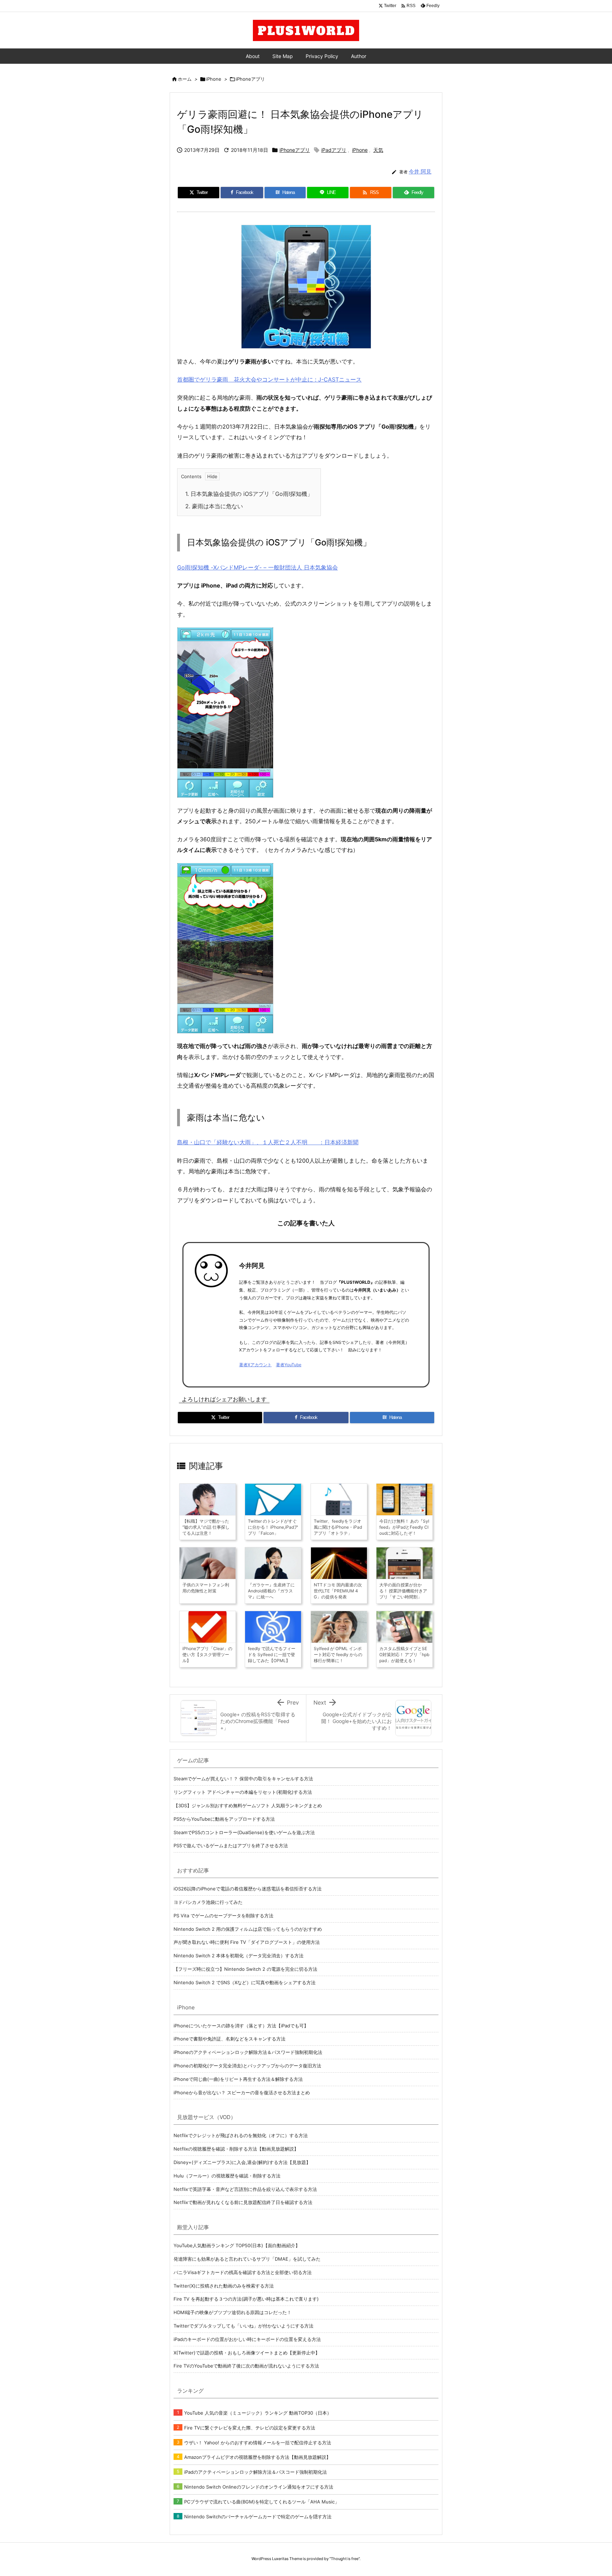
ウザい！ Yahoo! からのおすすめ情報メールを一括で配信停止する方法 (258, 2443)
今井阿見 (252, 1266)
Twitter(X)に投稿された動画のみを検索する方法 (224, 2286)
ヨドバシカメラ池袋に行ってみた (208, 1902)
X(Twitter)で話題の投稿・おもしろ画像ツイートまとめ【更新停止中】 (247, 2353)
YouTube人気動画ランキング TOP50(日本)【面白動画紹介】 (237, 2245)
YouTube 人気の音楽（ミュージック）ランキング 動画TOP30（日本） (258, 2413)
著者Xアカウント (255, 1365)
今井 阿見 (420, 171)
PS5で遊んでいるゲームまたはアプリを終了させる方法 (231, 1845)
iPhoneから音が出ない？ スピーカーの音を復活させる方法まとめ (242, 2093)
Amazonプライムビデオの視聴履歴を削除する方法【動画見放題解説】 (257, 2457)
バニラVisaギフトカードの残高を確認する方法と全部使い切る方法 (243, 2272)
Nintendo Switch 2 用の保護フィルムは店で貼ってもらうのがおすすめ (248, 1929)
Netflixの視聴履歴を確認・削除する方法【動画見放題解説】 (236, 2149)
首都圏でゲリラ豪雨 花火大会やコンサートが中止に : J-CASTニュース (269, 379)
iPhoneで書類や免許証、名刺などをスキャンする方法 (229, 2039)
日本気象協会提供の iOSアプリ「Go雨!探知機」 (249, 494)
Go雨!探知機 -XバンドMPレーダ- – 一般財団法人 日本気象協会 (257, 567)
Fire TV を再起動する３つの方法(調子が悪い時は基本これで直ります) (246, 2299)
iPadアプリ (334, 150)
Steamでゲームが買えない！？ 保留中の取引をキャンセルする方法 (243, 1779)
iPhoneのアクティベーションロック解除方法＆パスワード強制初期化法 (248, 2052)
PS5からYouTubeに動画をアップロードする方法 (224, 1819)
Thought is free (345, 2559)
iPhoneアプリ (250, 79)
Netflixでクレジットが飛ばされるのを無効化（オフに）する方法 (241, 2135)
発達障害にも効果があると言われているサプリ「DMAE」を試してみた (247, 2259)
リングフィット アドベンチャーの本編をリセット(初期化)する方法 (243, 1792)
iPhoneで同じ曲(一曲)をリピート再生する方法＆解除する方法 (238, 2079)
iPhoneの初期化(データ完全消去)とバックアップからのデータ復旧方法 (247, 2066)
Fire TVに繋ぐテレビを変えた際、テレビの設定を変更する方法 (250, 2428)
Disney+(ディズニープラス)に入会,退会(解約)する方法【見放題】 (242, 2162)
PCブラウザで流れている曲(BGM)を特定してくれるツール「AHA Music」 (262, 2502)
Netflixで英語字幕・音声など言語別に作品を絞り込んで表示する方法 (245, 2189)
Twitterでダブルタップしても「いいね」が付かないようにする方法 (243, 2326)
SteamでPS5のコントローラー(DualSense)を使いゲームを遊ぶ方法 (244, 1832)
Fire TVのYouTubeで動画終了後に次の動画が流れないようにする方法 (246, 2366)
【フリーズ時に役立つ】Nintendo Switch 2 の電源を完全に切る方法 (245, 1969)
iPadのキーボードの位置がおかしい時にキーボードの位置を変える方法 (247, 2339)
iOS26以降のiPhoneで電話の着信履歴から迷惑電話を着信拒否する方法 (248, 1889)
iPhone (214, 79)
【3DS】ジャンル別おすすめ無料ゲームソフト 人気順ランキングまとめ (248, 1805)
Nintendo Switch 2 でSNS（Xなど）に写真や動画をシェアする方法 (245, 1982)
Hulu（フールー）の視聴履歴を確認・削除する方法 (227, 2176)
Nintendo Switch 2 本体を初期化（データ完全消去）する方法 (239, 1956)
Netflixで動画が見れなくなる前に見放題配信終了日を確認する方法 (243, 2202)
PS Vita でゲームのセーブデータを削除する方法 (223, 1916)
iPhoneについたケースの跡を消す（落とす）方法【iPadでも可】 (241, 2026)
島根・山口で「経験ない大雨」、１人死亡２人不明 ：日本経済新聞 (268, 1142)
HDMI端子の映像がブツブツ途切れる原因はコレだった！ (233, 2312)
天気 (378, 150)
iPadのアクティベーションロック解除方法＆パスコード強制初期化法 (256, 2472)
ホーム (185, 79)
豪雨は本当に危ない (214, 506)
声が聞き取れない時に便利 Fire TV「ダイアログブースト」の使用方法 (247, 1942)
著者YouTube (289, 1365)
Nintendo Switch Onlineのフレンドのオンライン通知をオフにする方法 (259, 2487)
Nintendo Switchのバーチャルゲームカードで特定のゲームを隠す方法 (258, 2517)
